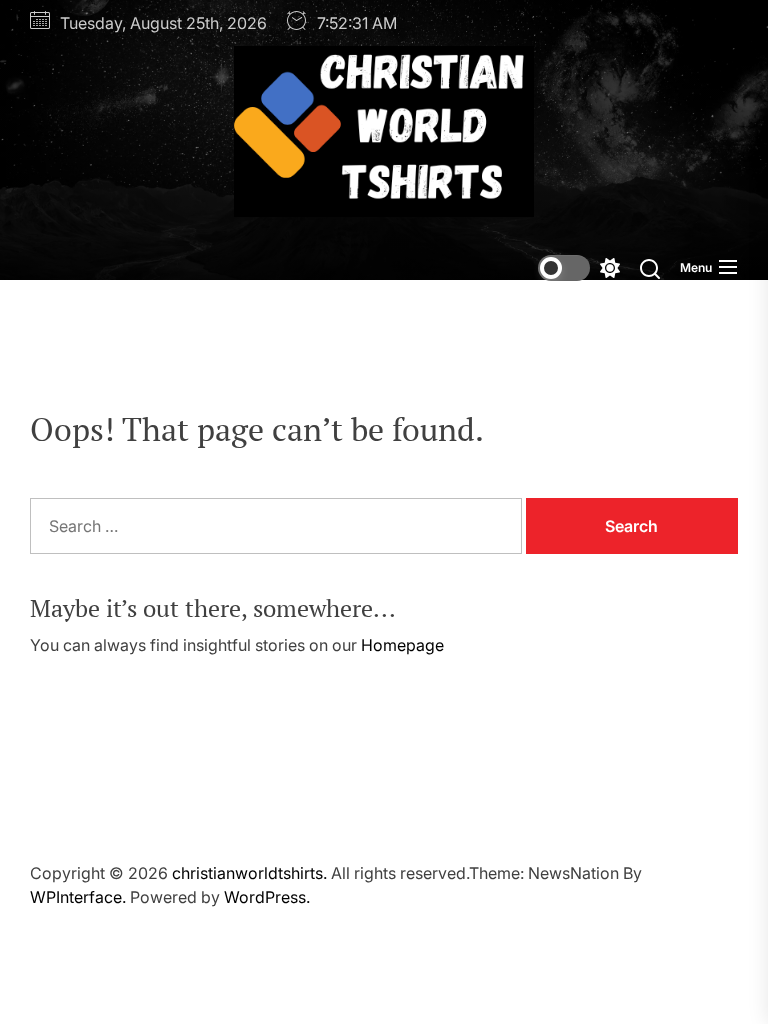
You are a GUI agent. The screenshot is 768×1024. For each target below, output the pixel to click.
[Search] (650, 267)
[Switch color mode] (579, 268)
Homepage (402, 645)
